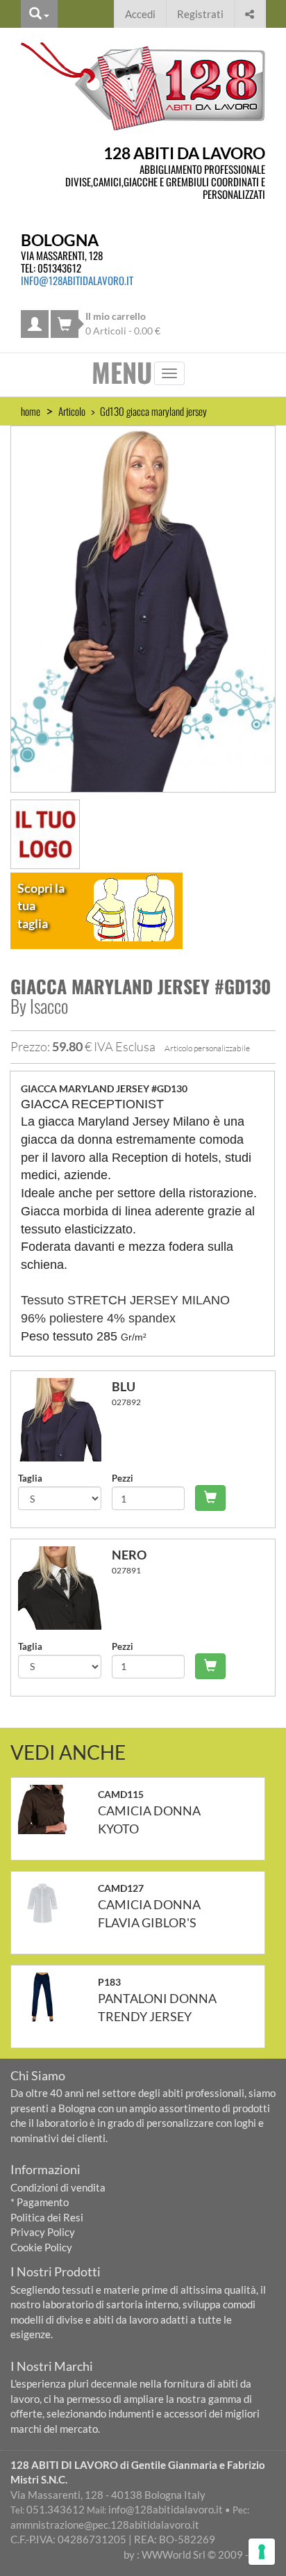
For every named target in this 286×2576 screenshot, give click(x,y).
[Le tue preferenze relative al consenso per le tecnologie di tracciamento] (262, 2552)
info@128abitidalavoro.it (77, 280)
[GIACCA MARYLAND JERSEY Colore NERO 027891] (65, 1588)
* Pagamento (40, 2202)
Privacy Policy (43, 2232)
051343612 (59, 268)
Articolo (72, 411)
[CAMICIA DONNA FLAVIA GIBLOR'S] (48, 1903)
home (31, 411)
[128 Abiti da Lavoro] (143, 86)
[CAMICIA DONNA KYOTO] (48, 1809)
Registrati (200, 14)
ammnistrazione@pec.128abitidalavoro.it (105, 2525)
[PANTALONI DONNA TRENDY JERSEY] (48, 1997)
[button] (250, 12)
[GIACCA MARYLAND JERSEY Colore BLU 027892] (65, 1420)
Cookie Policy (41, 2247)
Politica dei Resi (47, 2217)
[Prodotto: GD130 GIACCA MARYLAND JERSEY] (143, 608)
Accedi (140, 14)
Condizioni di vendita (58, 2187)
